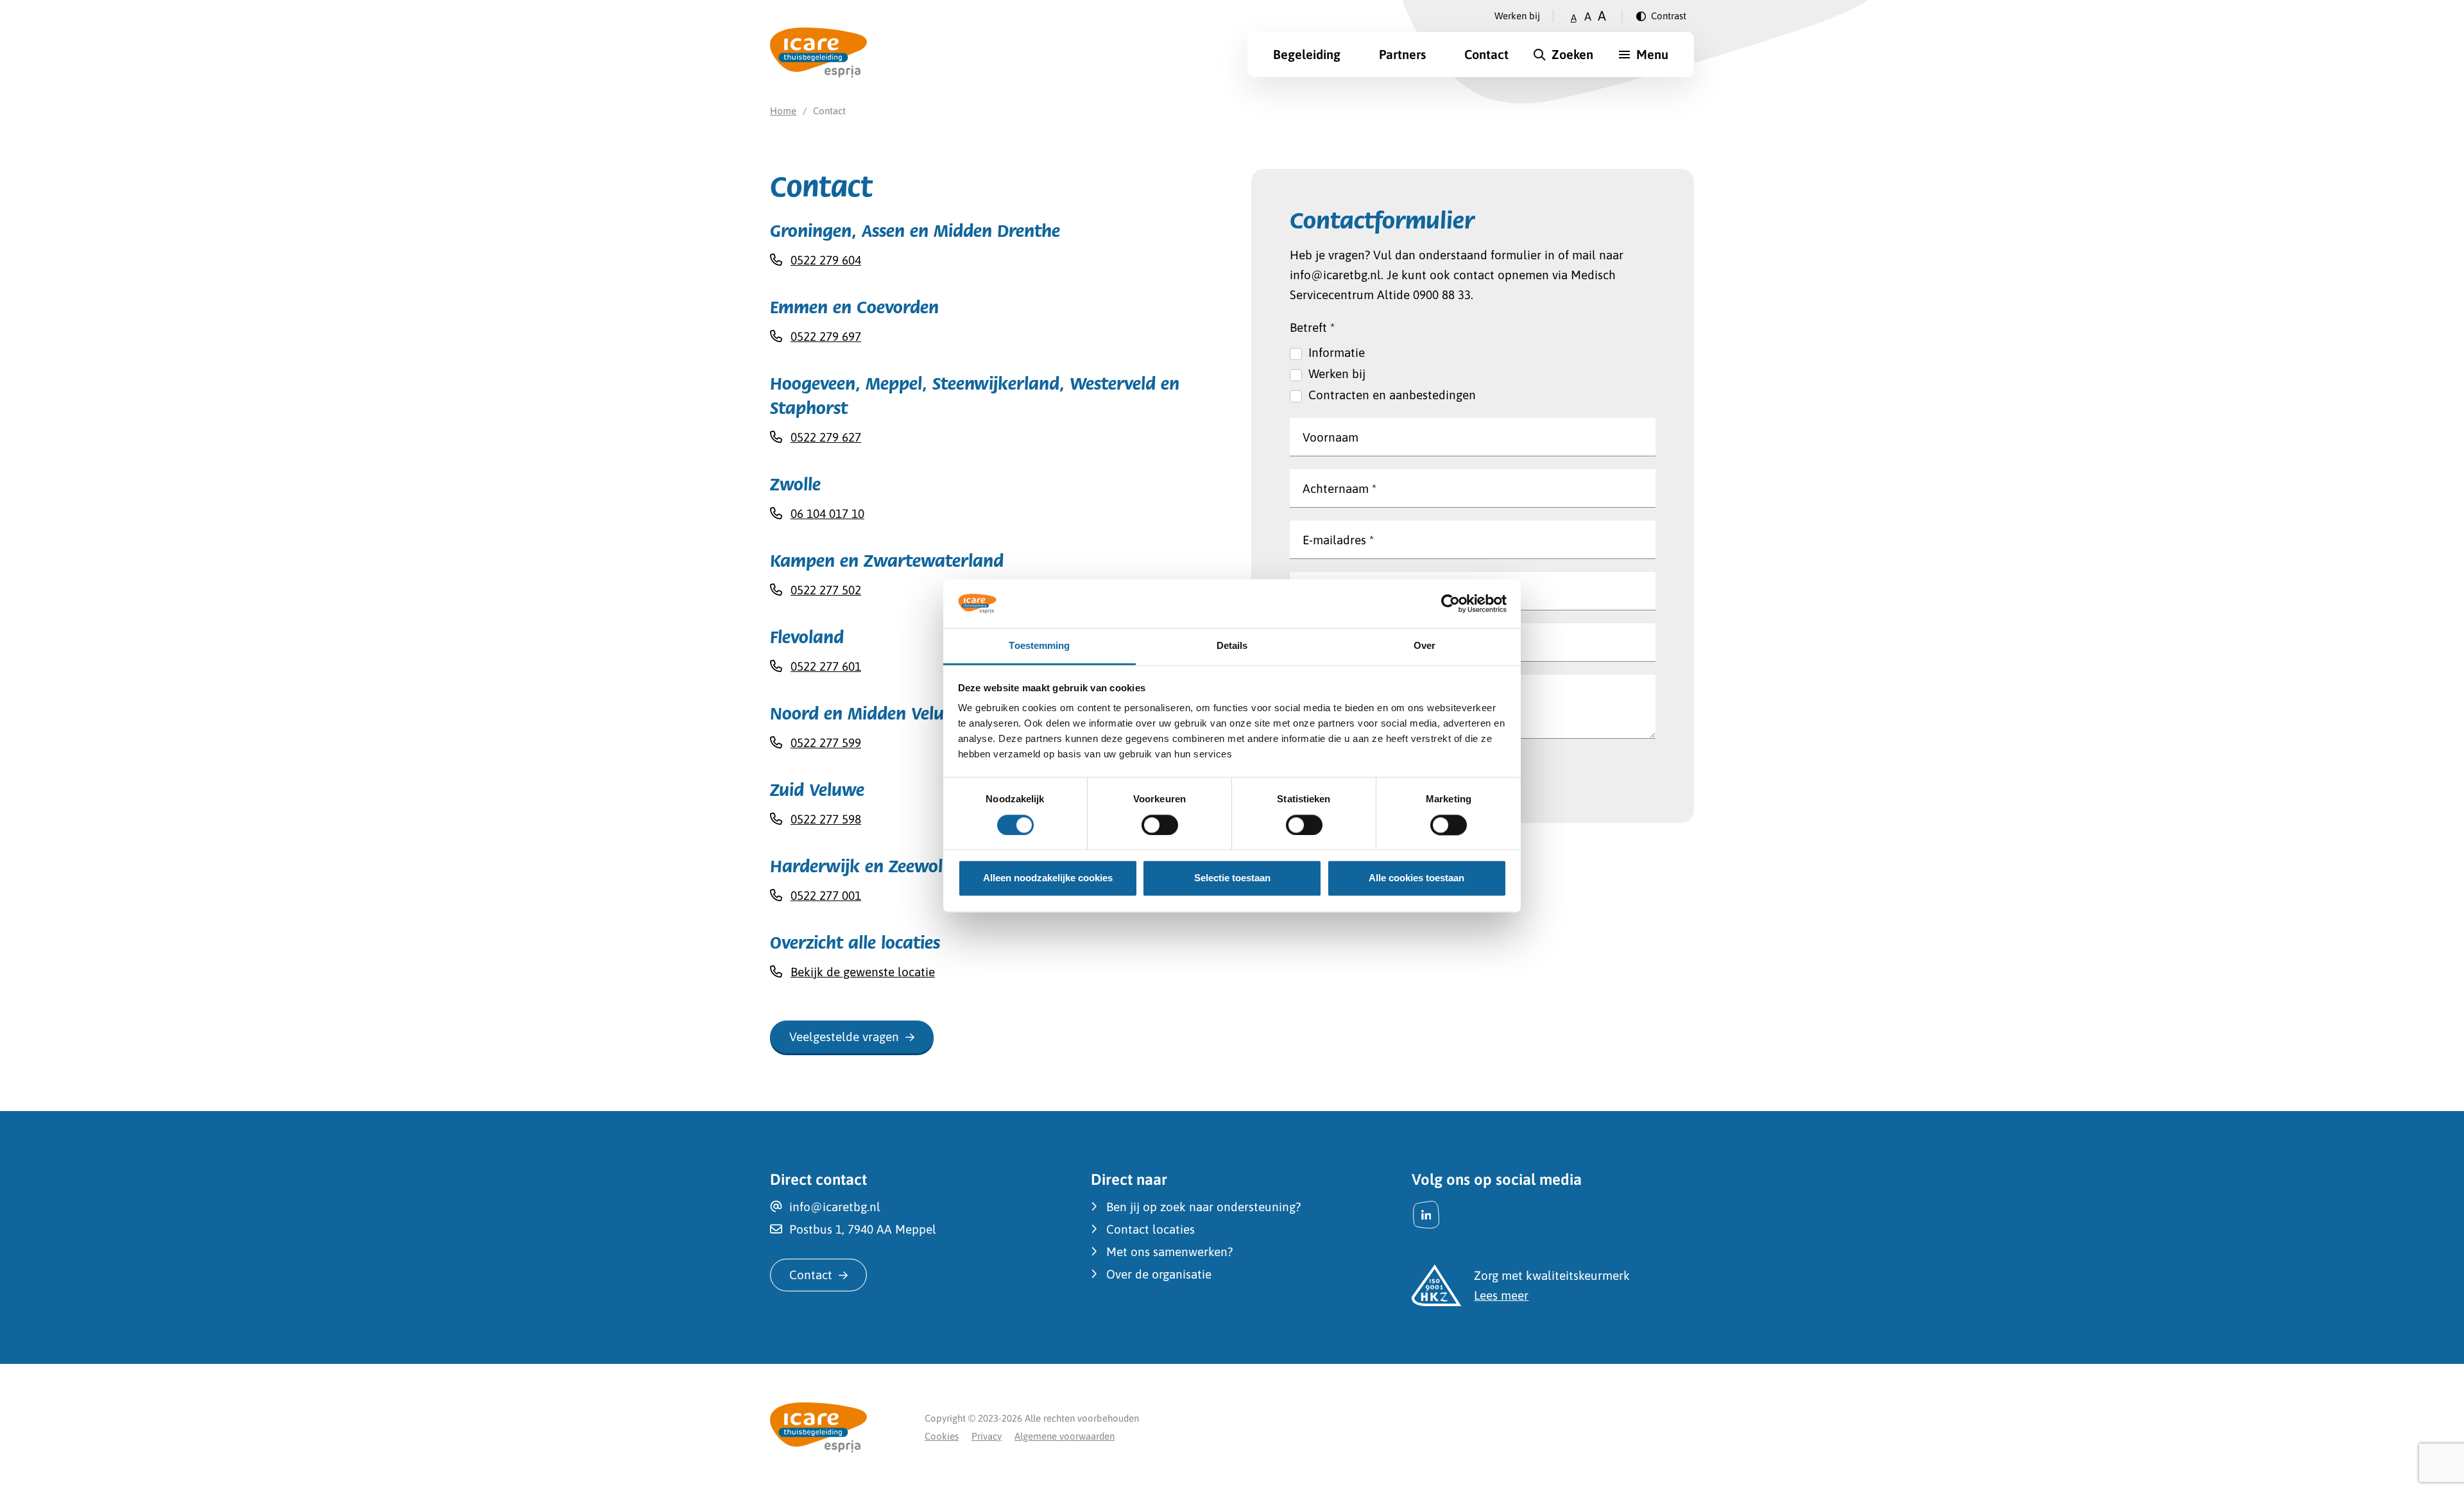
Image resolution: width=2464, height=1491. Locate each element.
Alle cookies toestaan (1416, 878)
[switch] (1160, 825)
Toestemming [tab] (1039, 646)
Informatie (1337, 352)
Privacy (987, 1436)
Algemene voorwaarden (1065, 1436)
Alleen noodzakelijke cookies (1048, 878)
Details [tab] (1232, 646)
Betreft (1312, 327)
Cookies (942, 1436)
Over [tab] (1425, 646)
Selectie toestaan (1232, 878)
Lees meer (1501, 1295)
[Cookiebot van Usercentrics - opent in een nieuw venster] (1450, 603)
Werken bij (1517, 16)
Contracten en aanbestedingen (1392, 395)
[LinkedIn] (1426, 1215)
